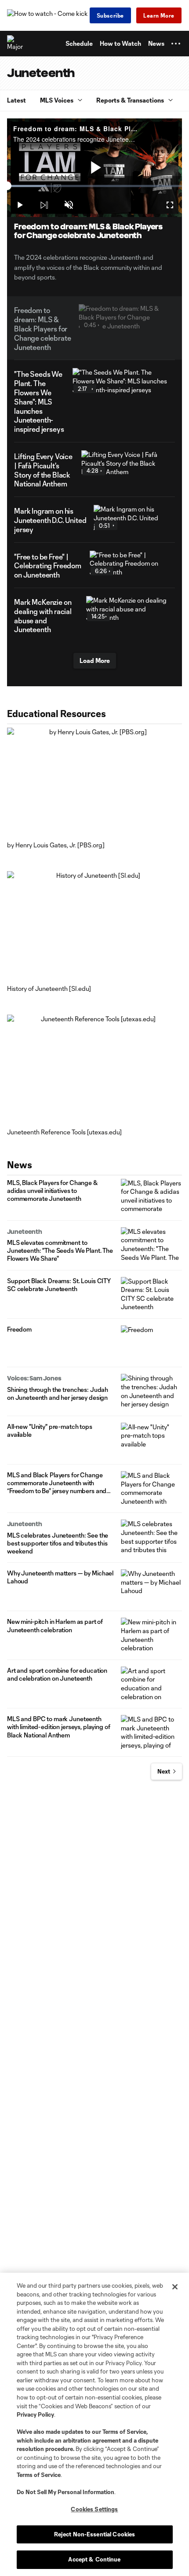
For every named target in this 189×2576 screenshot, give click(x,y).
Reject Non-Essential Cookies (95, 2534)
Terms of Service (124, 2432)
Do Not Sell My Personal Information (65, 2492)
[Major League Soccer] (15, 44)
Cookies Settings (94, 2509)
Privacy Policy (35, 2414)
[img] (44, 205)
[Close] (175, 2287)
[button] (176, 44)
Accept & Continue (94, 2559)
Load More (95, 661)
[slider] (94, 186)
